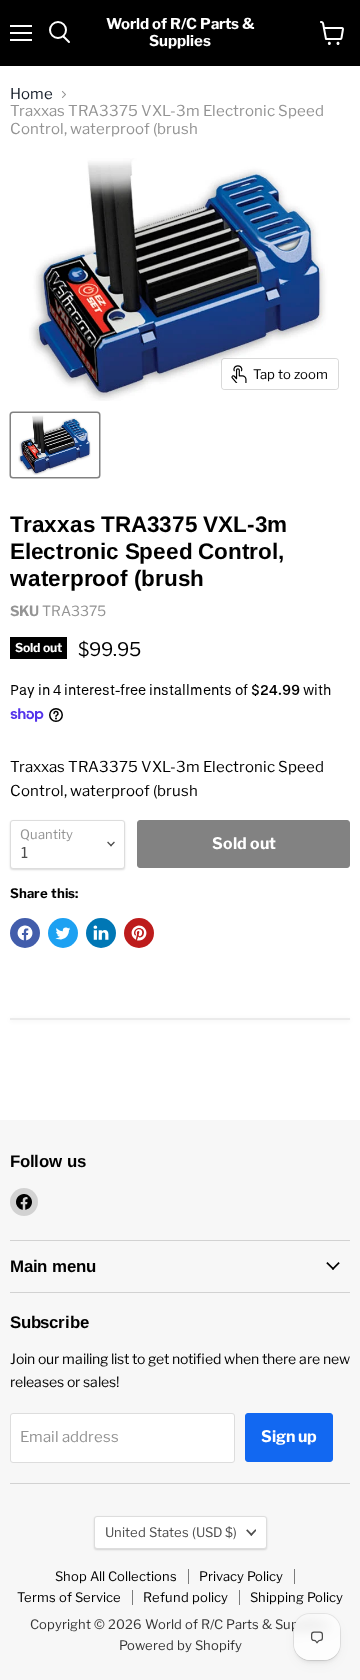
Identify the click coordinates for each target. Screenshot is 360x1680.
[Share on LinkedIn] (101, 933)
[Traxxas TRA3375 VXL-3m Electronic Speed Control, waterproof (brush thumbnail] (55, 445)
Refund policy (185, 1597)
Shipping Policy (296, 1597)
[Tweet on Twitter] (63, 933)
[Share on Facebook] (25, 933)
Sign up (289, 1436)
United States (171, 1532)
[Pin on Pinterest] (139, 933)
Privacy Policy (241, 1576)
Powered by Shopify (180, 1645)
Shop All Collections (116, 1576)
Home (31, 94)
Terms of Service (69, 1597)
